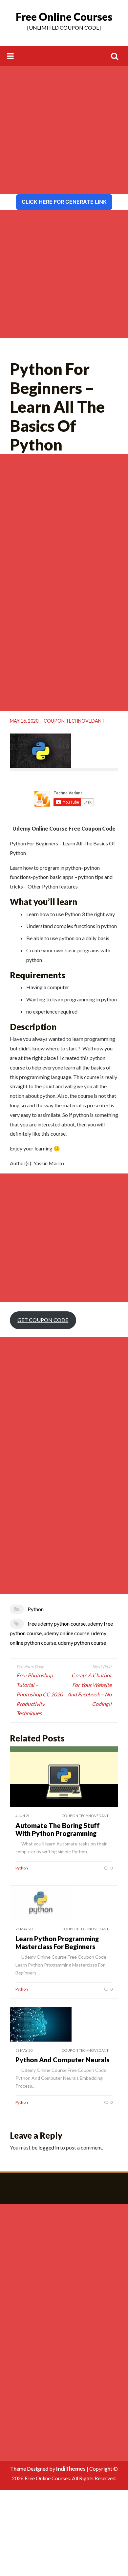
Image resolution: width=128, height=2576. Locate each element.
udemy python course (82, 1643)
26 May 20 (24, 1929)
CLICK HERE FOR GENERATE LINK (64, 202)
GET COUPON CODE (43, 1320)
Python (36, 1609)
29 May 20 (24, 2050)
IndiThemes (71, 2469)
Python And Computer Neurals (62, 2060)
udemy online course (66, 1633)
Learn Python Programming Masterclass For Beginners (57, 1943)
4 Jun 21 (22, 1816)
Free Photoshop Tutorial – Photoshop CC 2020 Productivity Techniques (40, 1694)
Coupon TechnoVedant (74, 721)
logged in (49, 2147)
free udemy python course (57, 1623)
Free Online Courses (64, 17)
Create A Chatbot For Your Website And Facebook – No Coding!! (89, 1689)
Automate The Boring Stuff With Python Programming (58, 1829)
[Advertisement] (64, 130)
